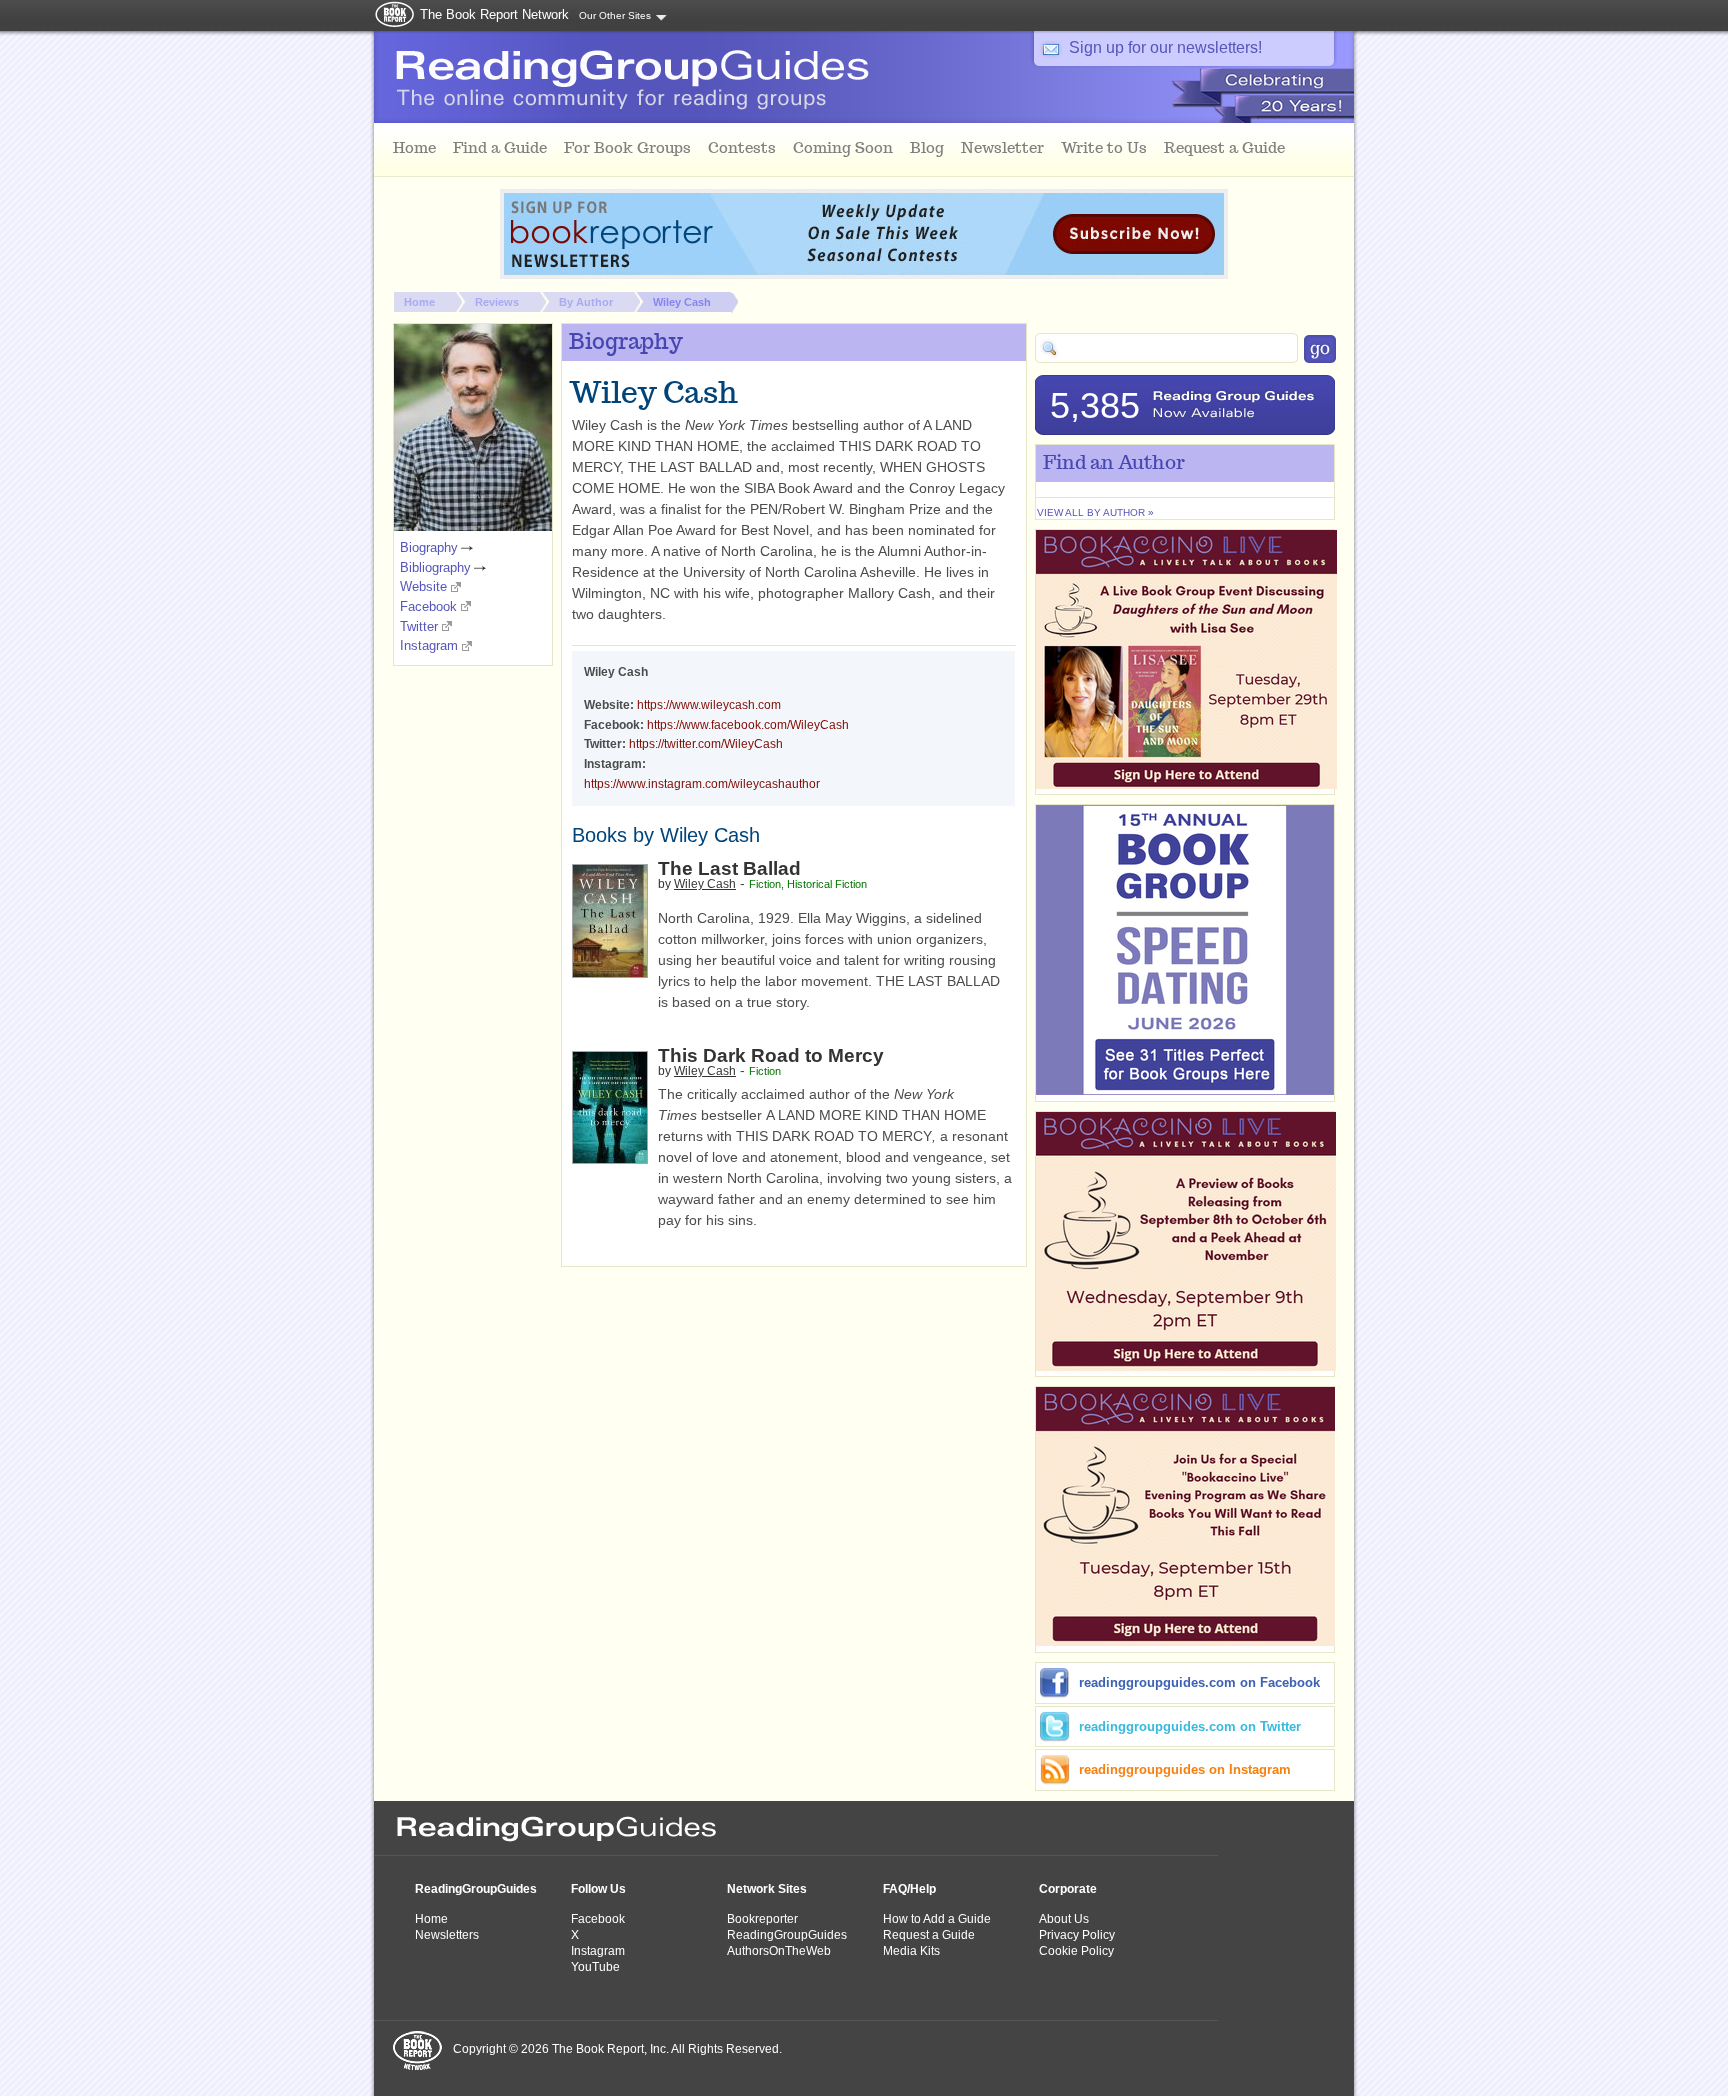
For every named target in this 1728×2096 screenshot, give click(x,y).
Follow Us (598, 1889)
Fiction (765, 884)
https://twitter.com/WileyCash (706, 744)
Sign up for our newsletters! (1165, 47)
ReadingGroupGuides (476, 1889)
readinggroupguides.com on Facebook (1199, 1682)
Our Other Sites (615, 15)
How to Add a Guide (937, 1919)
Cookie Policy (1076, 1951)
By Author (586, 302)
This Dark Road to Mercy (771, 1055)
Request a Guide (929, 1935)
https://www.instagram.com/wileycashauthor (702, 784)
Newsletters (447, 1935)
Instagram (429, 645)
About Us (1064, 1919)
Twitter (419, 626)
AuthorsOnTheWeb (779, 1951)
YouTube (595, 1967)
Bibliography (435, 567)
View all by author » (1095, 512)
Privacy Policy (1077, 1935)
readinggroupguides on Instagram (1185, 1769)
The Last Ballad (729, 868)
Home (419, 302)
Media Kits (911, 1951)
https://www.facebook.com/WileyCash (748, 725)
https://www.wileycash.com (709, 705)
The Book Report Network (494, 14)
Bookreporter (762, 1919)
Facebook (428, 606)
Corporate (1068, 1889)
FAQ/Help (909, 1889)
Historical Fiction (827, 884)
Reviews (497, 302)
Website (423, 586)
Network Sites (767, 1889)
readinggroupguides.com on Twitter (1190, 1726)
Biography (429, 547)
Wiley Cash (682, 302)
